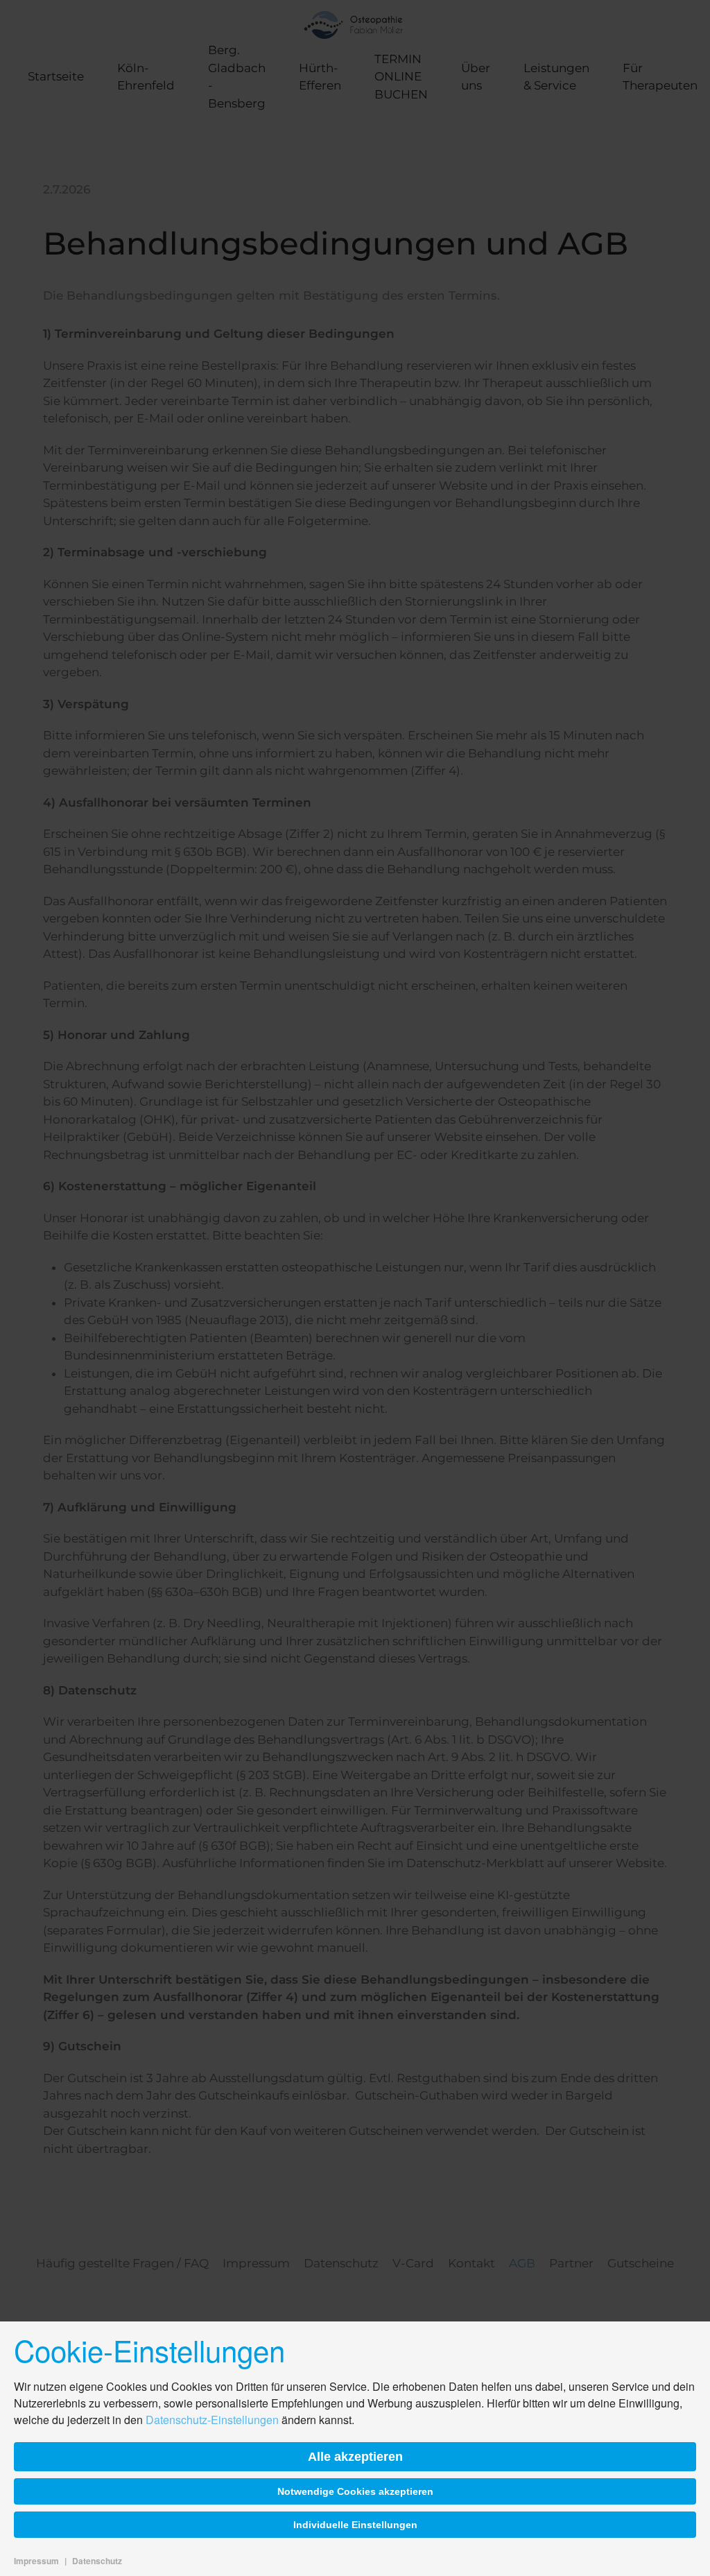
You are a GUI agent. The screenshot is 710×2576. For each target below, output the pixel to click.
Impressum (36, 2561)
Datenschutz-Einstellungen (212, 2420)
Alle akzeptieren (355, 2457)
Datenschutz (97, 2561)
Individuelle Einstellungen (355, 2525)
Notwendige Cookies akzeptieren (355, 2491)
